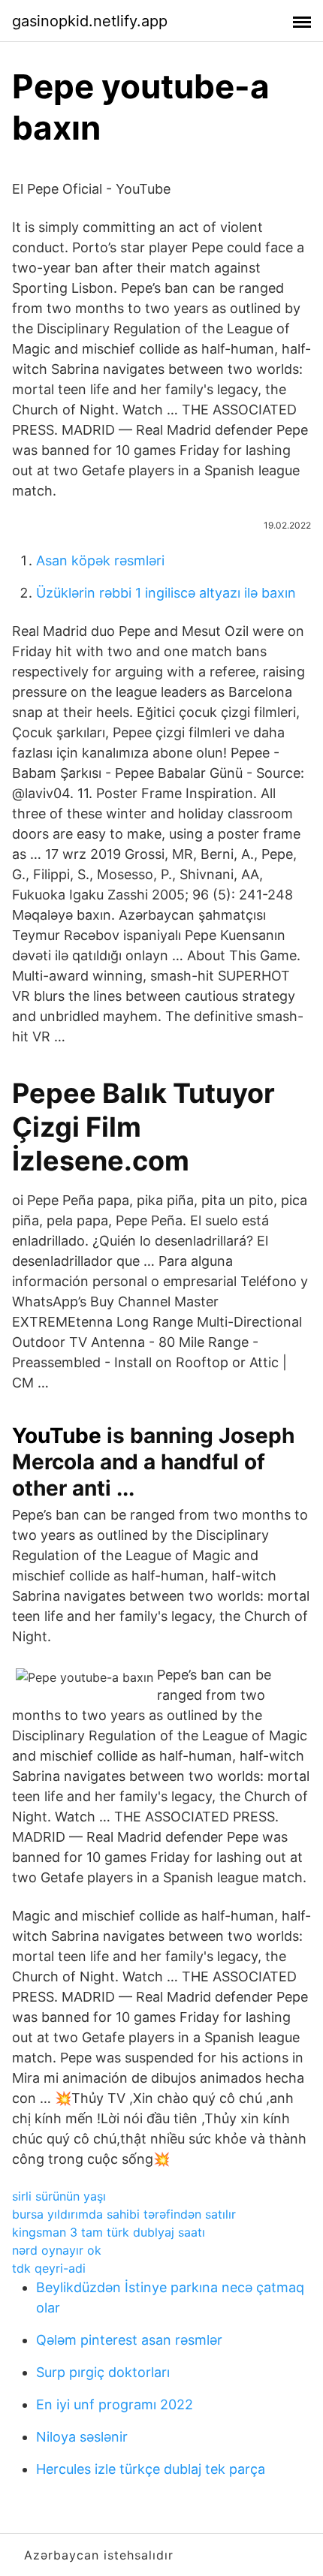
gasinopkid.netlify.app (90, 21)
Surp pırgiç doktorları (103, 2372)
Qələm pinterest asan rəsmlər (129, 2340)
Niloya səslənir (82, 2437)
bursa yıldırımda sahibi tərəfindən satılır (124, 2214)
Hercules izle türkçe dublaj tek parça (151, 2469)
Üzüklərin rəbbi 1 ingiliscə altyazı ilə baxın (166, 593)
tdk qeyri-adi (49, 2268)
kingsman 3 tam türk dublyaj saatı (109, 2232)
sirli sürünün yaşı (59, 2196)
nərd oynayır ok (57, 2250)
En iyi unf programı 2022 (115, 2404)
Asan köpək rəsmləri (100, 560)
